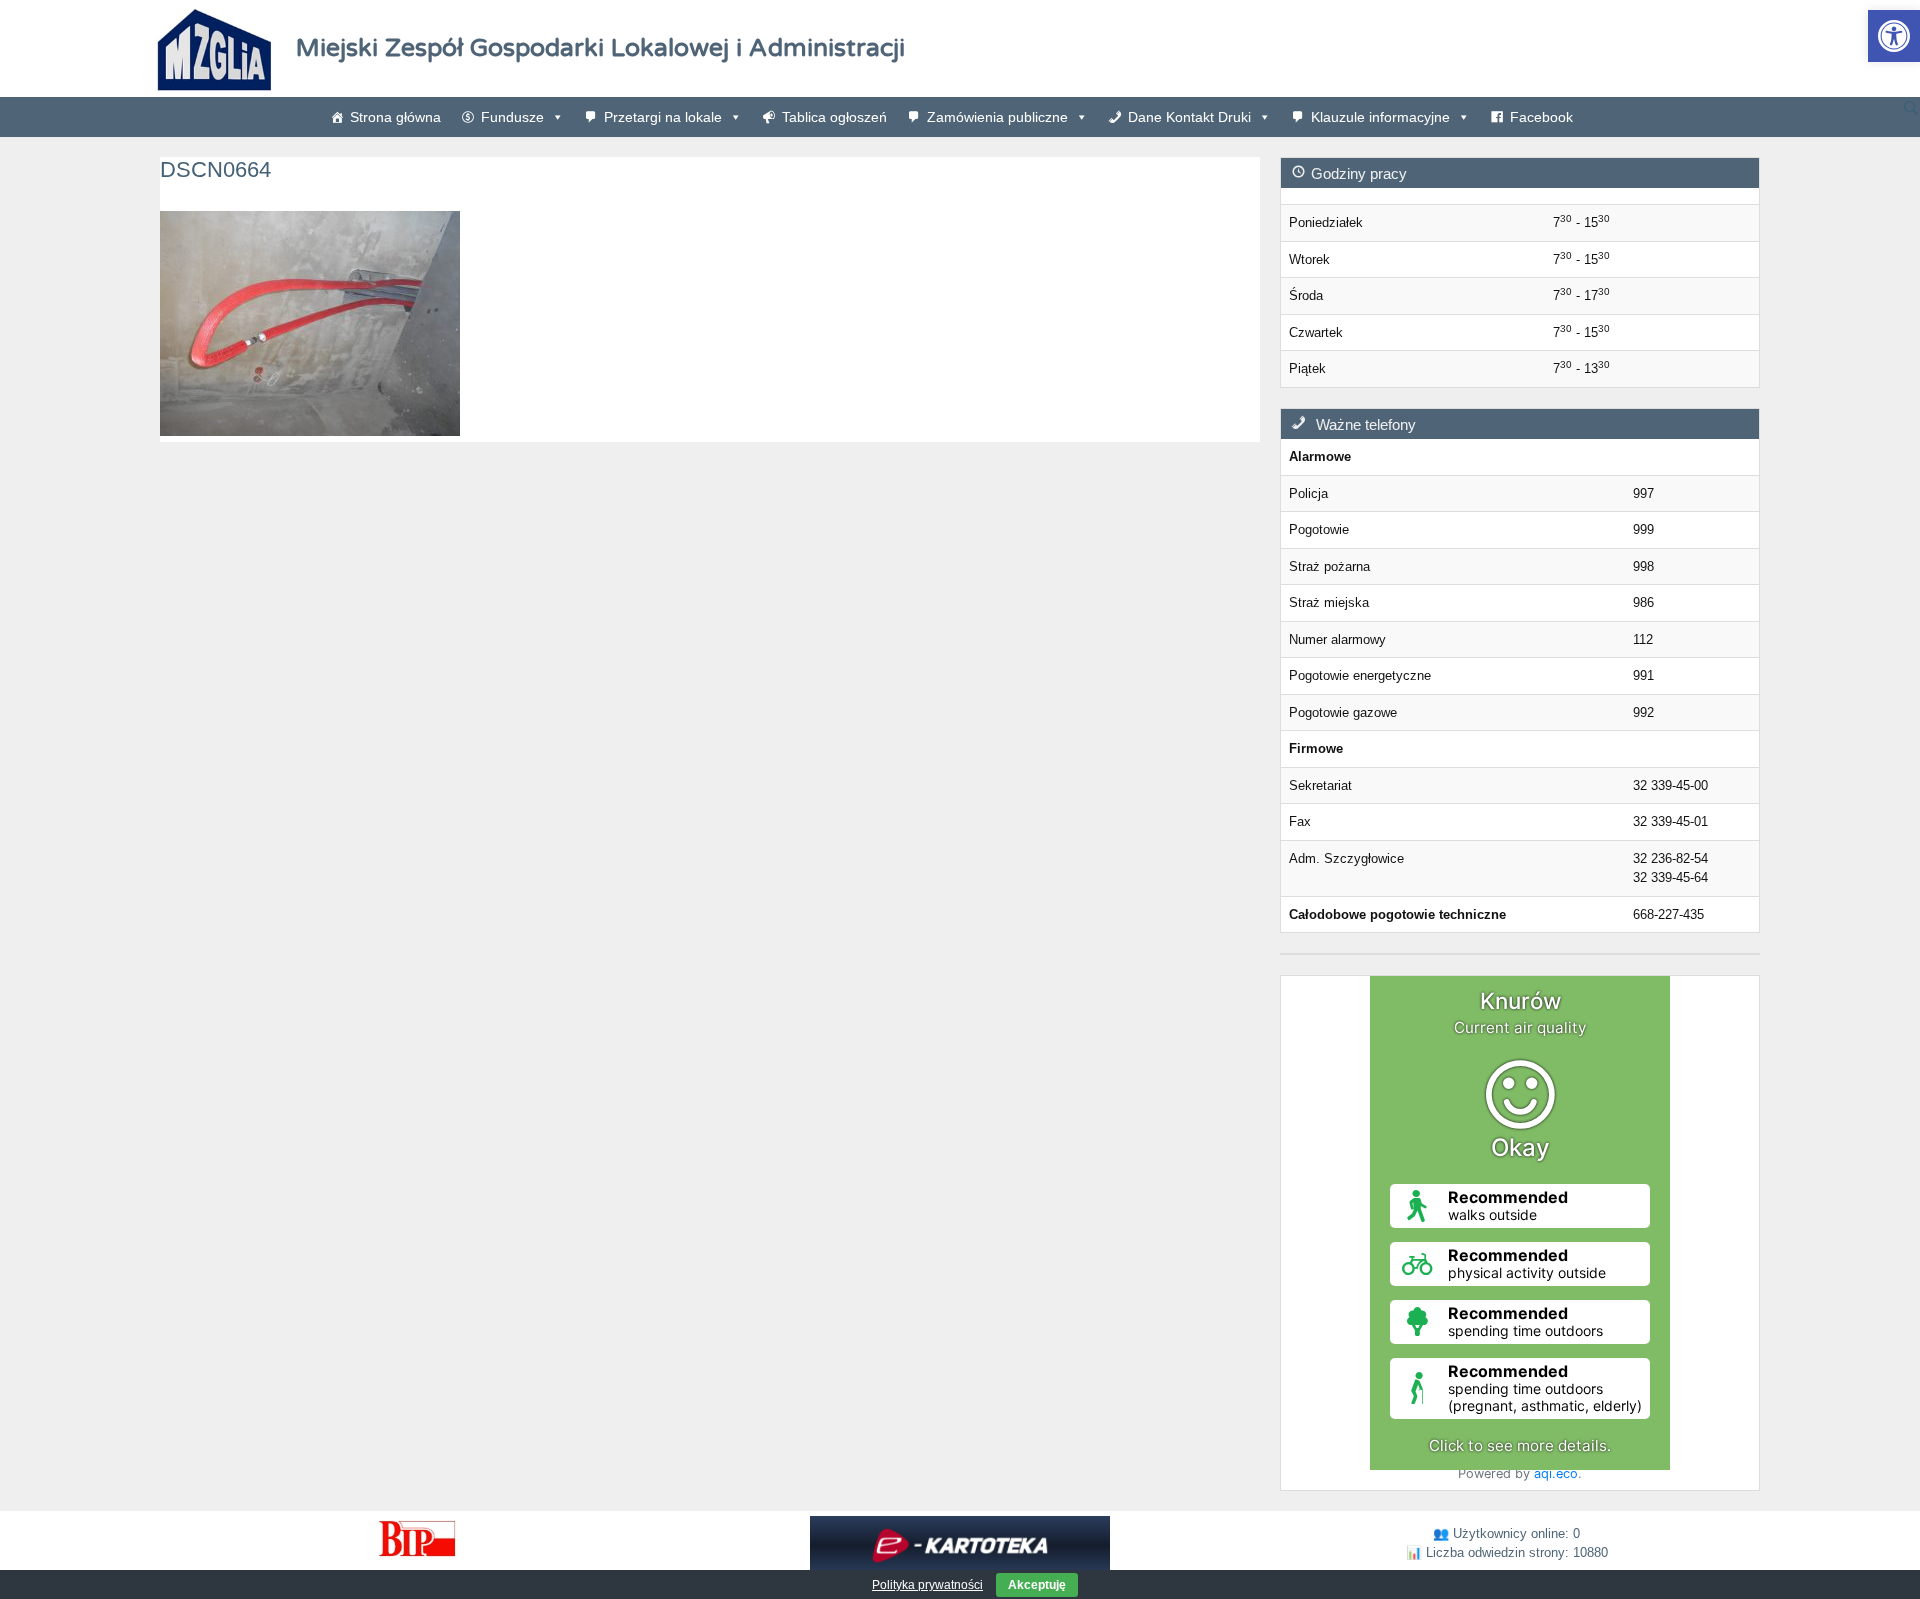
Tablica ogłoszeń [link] (834, 117)
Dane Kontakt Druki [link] (1189, 117)
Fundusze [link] (512, 117)
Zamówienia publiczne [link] (997, 117)
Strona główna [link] (395, 117)
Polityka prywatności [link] (927, 1585)
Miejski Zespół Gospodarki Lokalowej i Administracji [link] (600, 48)
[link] (1894, 36)
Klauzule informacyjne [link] (1380, 117)
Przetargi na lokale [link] (663, 117)
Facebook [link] (1541, 117)
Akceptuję (1037, 1585)
